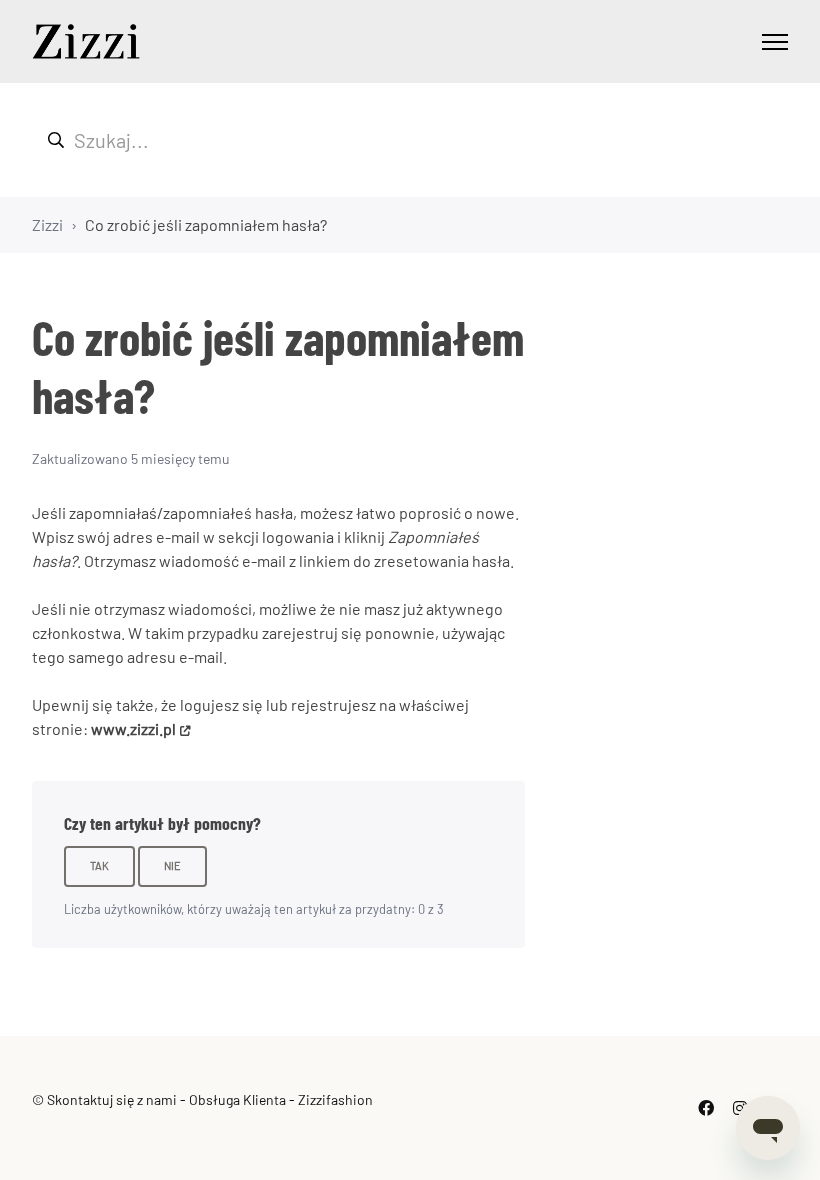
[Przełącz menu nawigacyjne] (775, 42)
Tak (99, 865)
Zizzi (47, 224)
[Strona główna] (86, 41)
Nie (172, 865)
